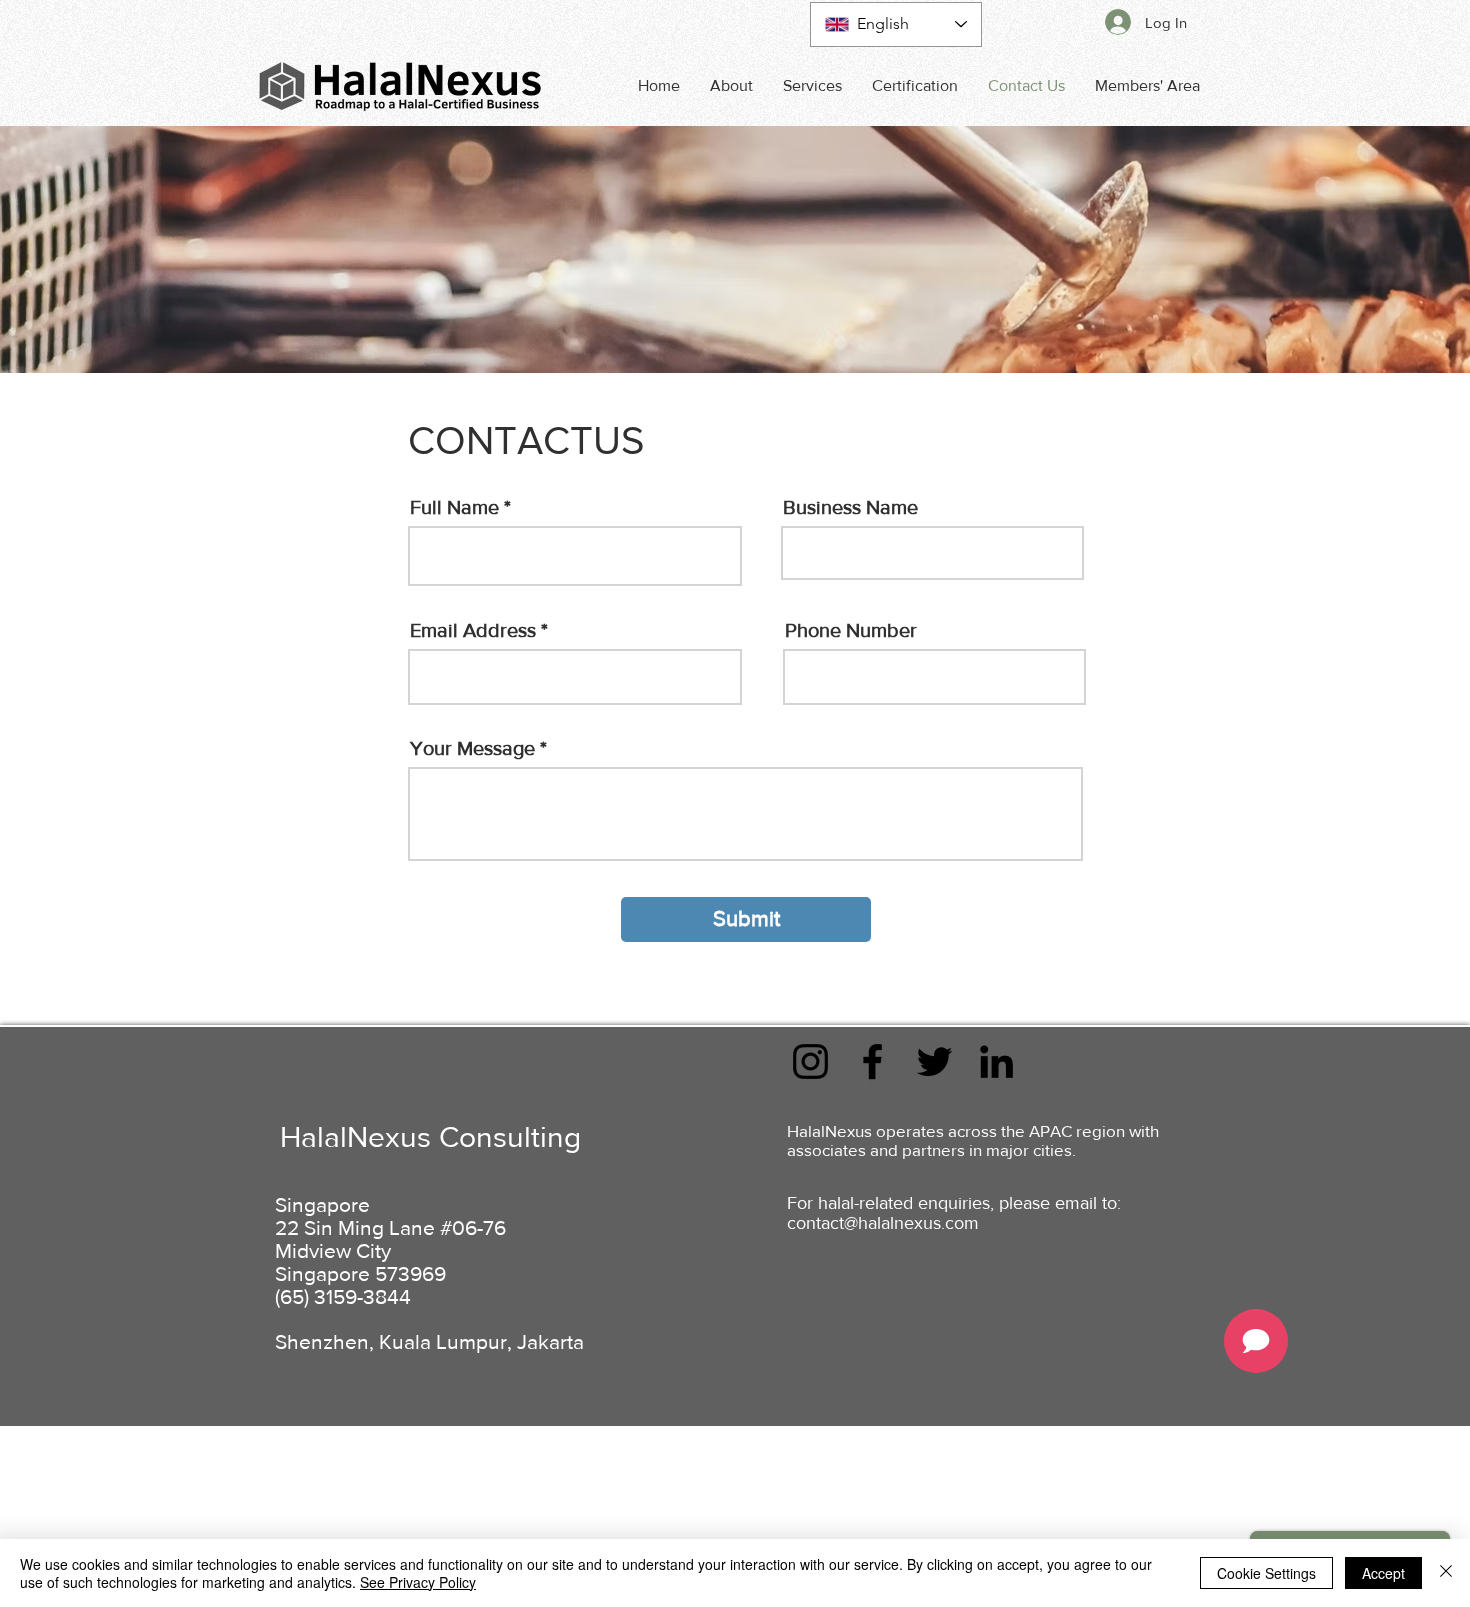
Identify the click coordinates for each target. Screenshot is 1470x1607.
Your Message (472, 748)
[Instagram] (810, 1061)
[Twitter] (934, 1061)
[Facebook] (872, 1061)
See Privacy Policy (418, 1582)
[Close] (1446, 1573)
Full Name (454, 507)
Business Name (850, 507)
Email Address (473, 630)
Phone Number (851, 630)
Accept (1383, 1573)
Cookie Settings (1266, 1573)
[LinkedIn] (996, 1061)
